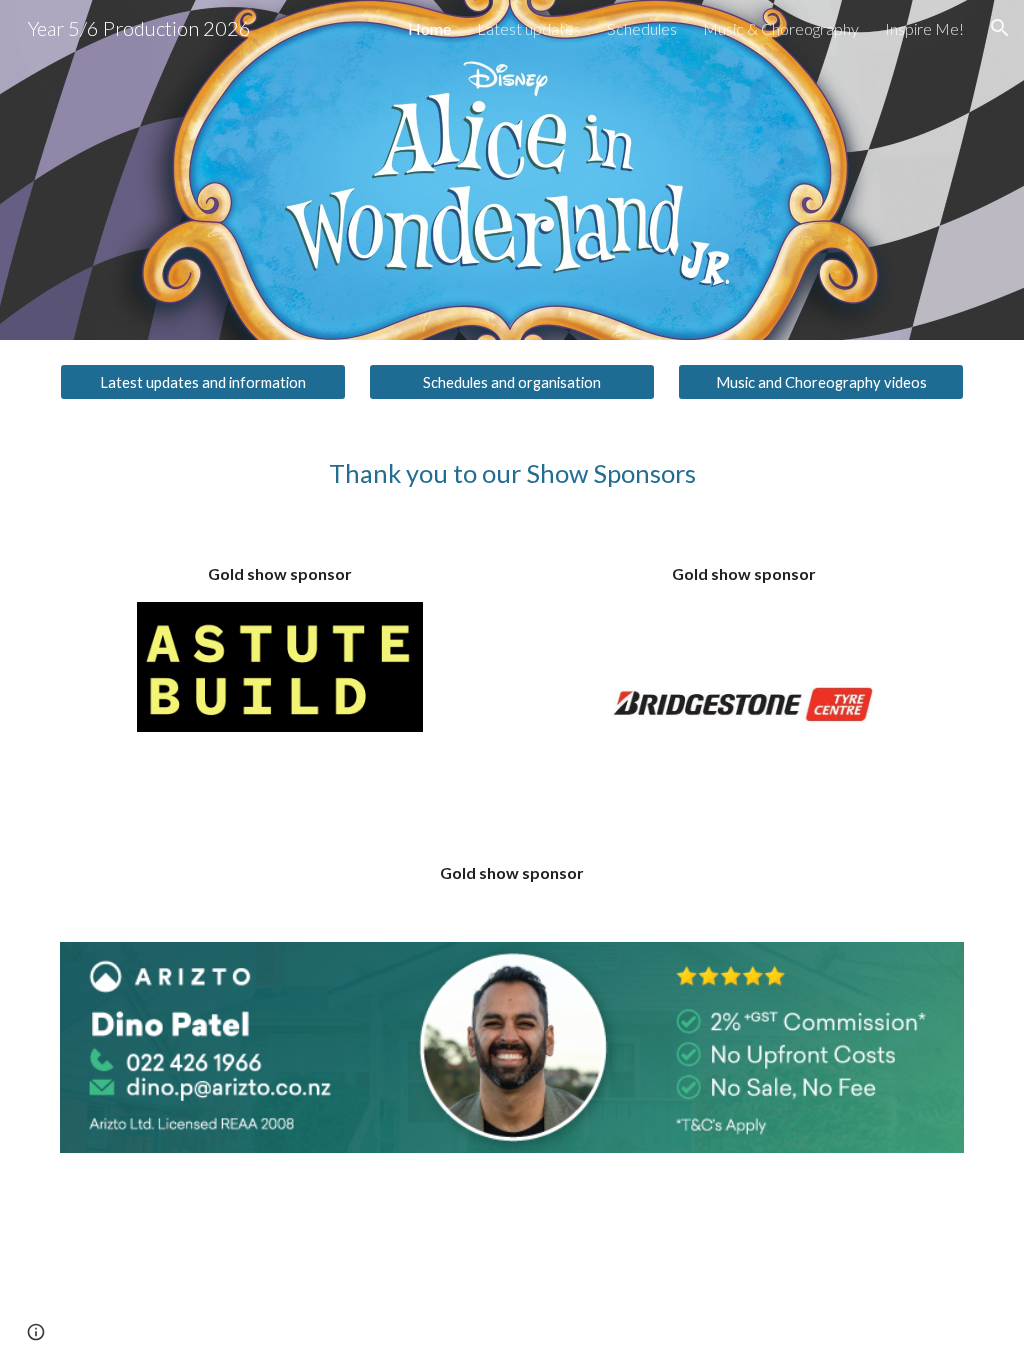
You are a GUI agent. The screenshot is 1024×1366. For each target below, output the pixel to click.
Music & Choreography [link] (781, 28)
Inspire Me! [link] (924, 28)
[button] (1000, 28)
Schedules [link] (642, 28)
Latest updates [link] (529, 28)
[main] (512, 473)
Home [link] (429, 28)
